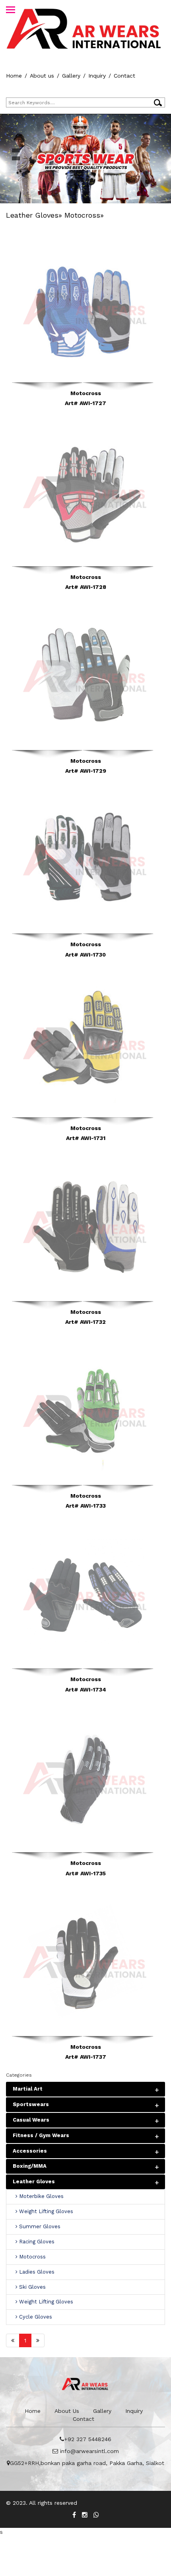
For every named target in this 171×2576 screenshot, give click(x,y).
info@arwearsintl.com (88, 2451)
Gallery (71, 76)
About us (42, 76)
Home (14, 76)
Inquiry (97, 76)
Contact (124, 76)
